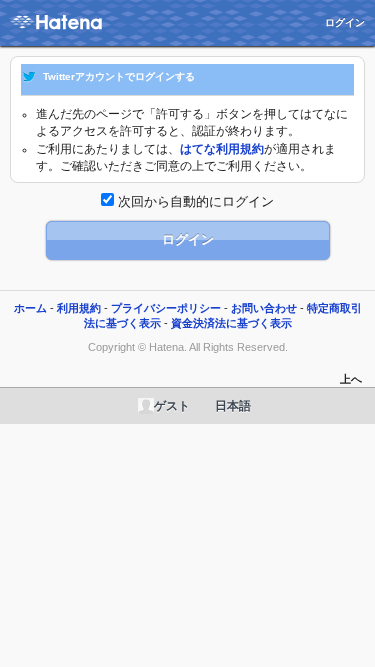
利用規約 (79, 308)
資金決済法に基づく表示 (231, 323)
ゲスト (172, 406)
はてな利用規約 (222, 149)
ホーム (30, 308)
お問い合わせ (264, 308)
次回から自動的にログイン (194, 201)
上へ (351, 379)
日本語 (233, 406)
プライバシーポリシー (166, 308)
